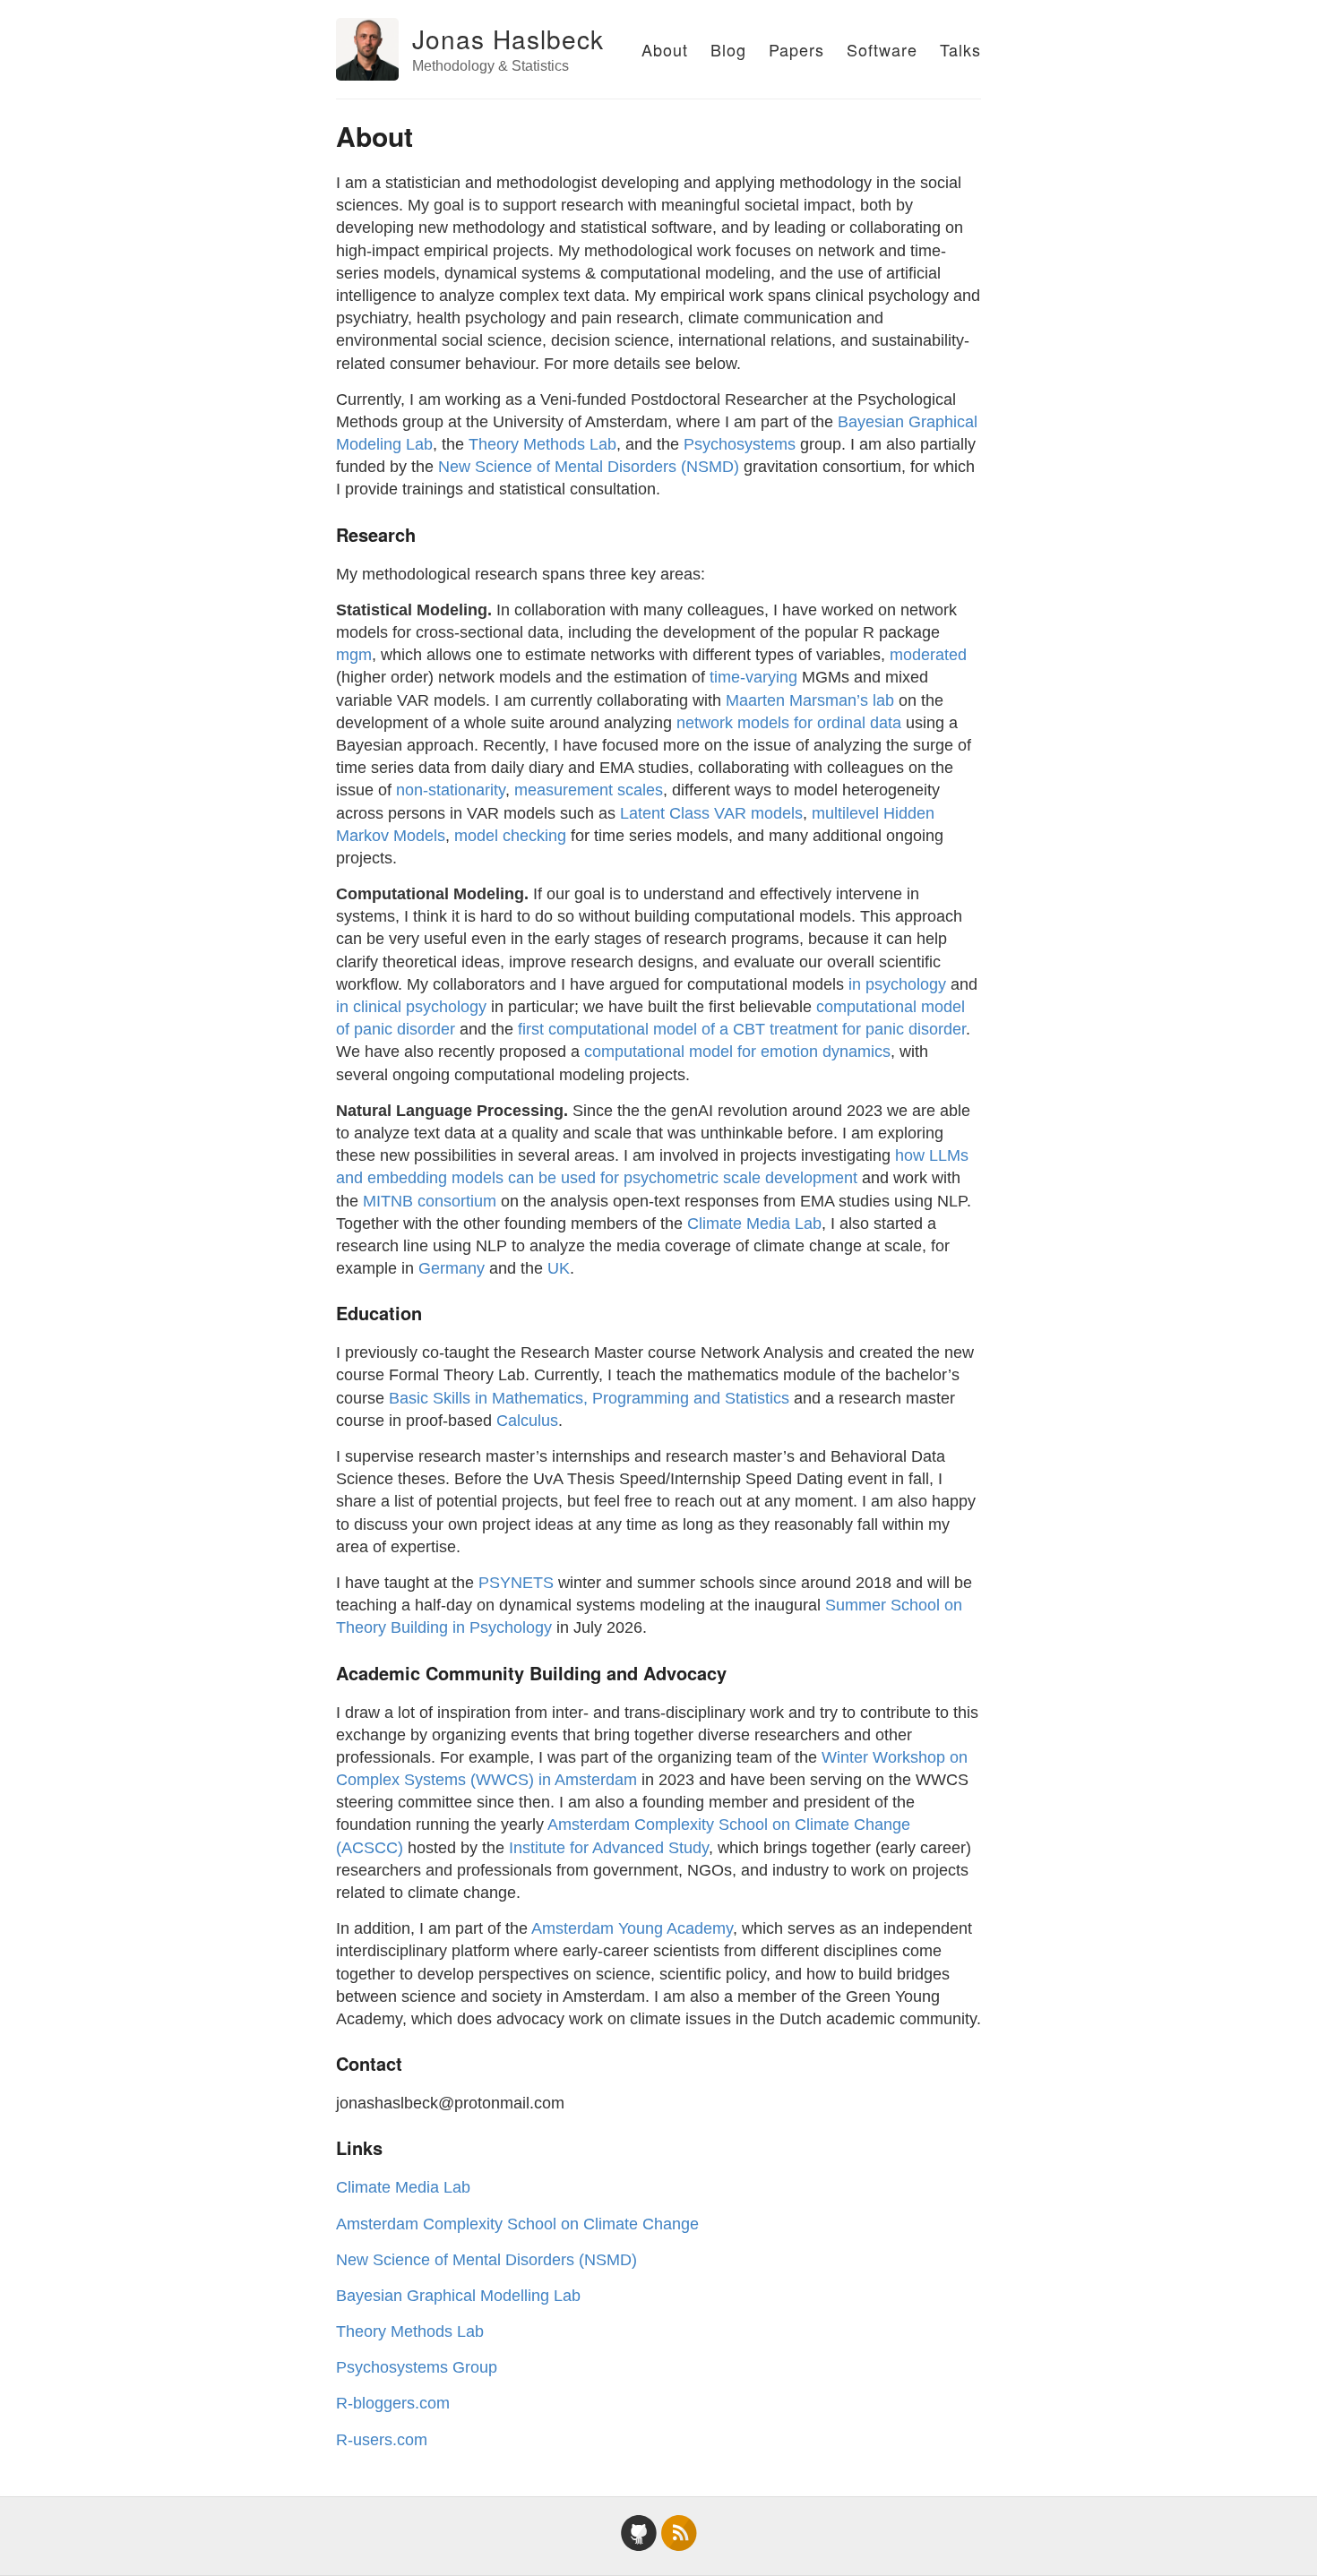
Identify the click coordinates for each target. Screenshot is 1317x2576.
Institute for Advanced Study (609, 1848)
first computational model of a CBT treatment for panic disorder (742, 1029)
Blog (728, 49)
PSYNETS (516, 1583)
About (665, 49)
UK (559, 1268)
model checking (510, 836)
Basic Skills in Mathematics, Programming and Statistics (589, 1398)
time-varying (753, 677)
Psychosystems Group (417, 2367)
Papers (796, 49)
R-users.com (382, 2440)
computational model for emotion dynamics (737, 1052)
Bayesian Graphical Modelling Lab (458, 2296)
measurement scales (589, 790)
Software (882, 49)
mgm (354, 655)
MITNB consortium (430, 1201)
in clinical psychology (411, 1007)
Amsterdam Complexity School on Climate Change (517, 2224)
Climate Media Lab (754, 1224)
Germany (452, 1268)
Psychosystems (740, 444)
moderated (928, 655)
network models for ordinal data (789, 723)
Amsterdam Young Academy (632, 1928)
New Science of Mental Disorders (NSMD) (589, 467)
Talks (960, 49)
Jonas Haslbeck (508, 39)
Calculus (527, 1421)
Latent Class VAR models (711, 813)
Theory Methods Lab (542, 444)
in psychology (897, 984)
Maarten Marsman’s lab (810, 700)
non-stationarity (451, 790)
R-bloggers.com (393, 2403)
